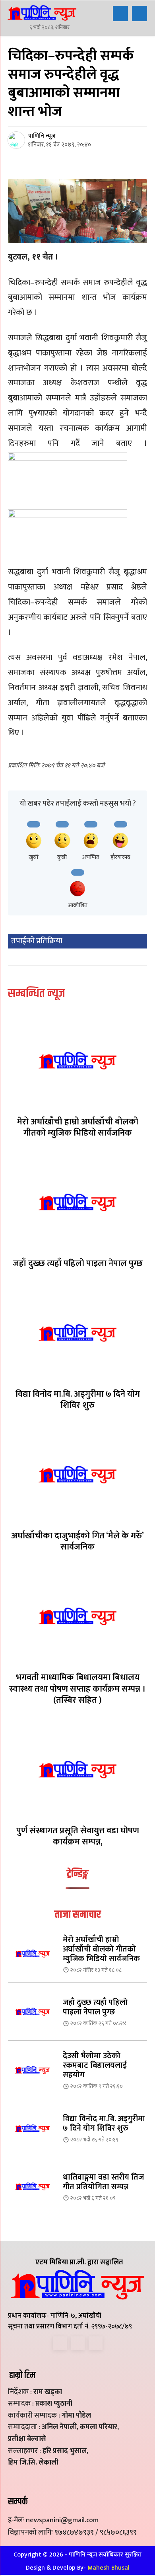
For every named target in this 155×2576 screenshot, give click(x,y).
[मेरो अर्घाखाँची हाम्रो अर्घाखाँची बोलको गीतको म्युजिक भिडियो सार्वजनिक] (77, 1061)
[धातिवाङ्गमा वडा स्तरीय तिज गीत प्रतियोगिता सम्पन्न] (32, 2186)
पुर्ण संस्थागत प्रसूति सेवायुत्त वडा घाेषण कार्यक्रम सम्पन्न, (78, 1836)
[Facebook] (60, 2343)
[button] (120, 14)
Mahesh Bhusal (108, 2568)
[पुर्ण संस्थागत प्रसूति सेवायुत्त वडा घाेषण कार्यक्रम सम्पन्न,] (77, 1769)
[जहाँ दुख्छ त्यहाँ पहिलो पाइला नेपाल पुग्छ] (77, 1202)
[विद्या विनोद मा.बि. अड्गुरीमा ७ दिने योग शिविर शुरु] (77, 1333)
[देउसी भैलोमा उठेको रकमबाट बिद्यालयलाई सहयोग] (32, 2070)
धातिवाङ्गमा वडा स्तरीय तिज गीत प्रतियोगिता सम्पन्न (103, 2182)
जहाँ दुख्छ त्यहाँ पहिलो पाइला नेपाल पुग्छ (78, 1264)
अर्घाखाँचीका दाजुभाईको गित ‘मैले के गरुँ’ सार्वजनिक (77, 1542)
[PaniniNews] (42, 13)
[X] (78, 2343)
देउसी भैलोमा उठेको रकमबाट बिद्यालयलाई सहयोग (95, 2065)
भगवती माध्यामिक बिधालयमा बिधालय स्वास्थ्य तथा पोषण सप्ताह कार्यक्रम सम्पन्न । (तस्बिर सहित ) (77, 1689)
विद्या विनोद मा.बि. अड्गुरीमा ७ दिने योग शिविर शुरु (78, 1400)
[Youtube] (96, 2343)
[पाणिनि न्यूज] (17, 140)
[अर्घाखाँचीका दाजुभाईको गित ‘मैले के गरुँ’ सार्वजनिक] (77, 1474)
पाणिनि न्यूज (42, 136)
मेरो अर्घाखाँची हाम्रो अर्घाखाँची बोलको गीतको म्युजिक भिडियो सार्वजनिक (78, 1128)
